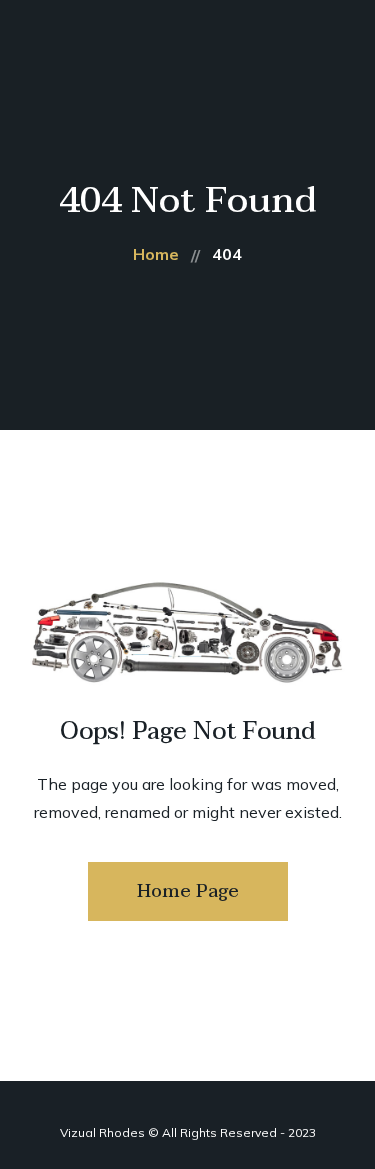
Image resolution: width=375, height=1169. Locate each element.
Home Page (188, 891)
